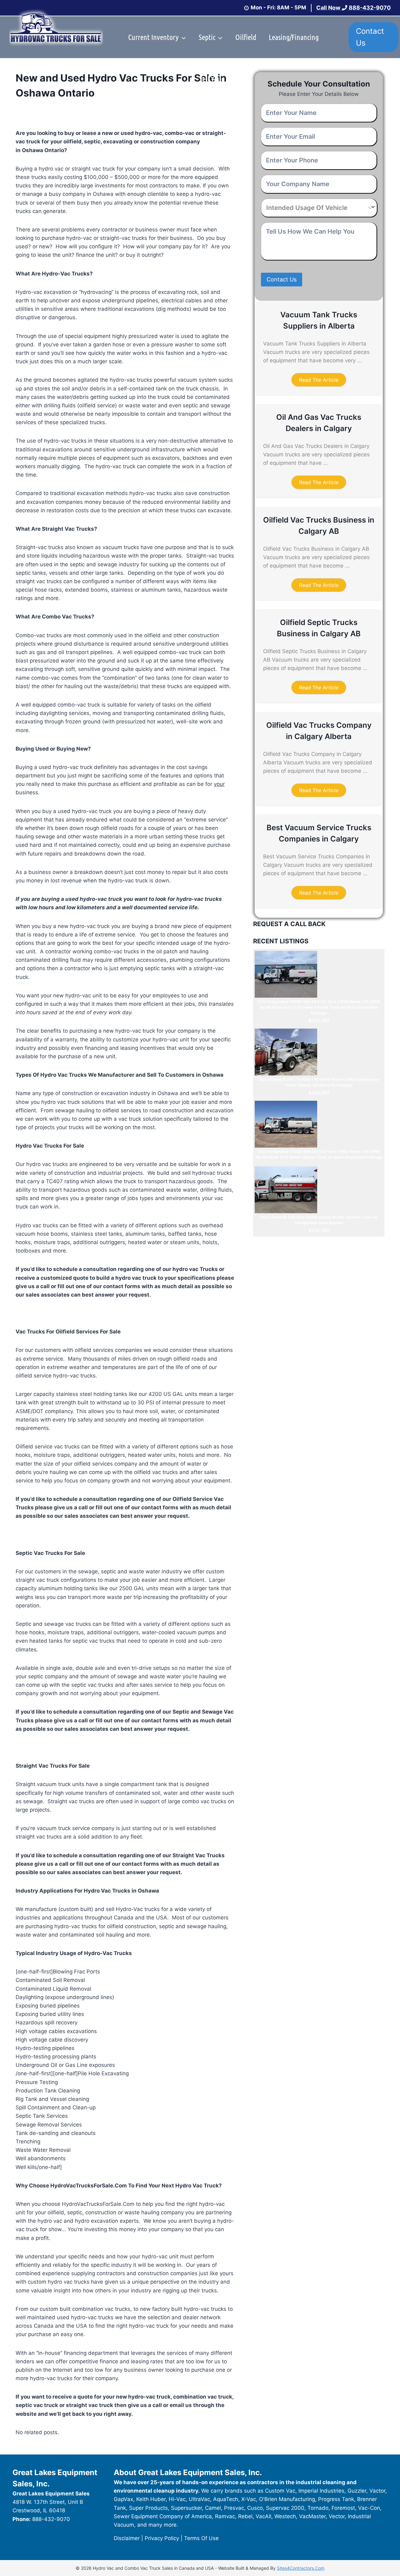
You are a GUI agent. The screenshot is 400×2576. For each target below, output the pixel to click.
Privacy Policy (162, 2538)
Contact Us (370, 37)
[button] (319, 380)
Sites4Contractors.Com (301, 2568)
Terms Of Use (201, 2538)
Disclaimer (127, 2538)
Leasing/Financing (294, 37)
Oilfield (246, 37)
